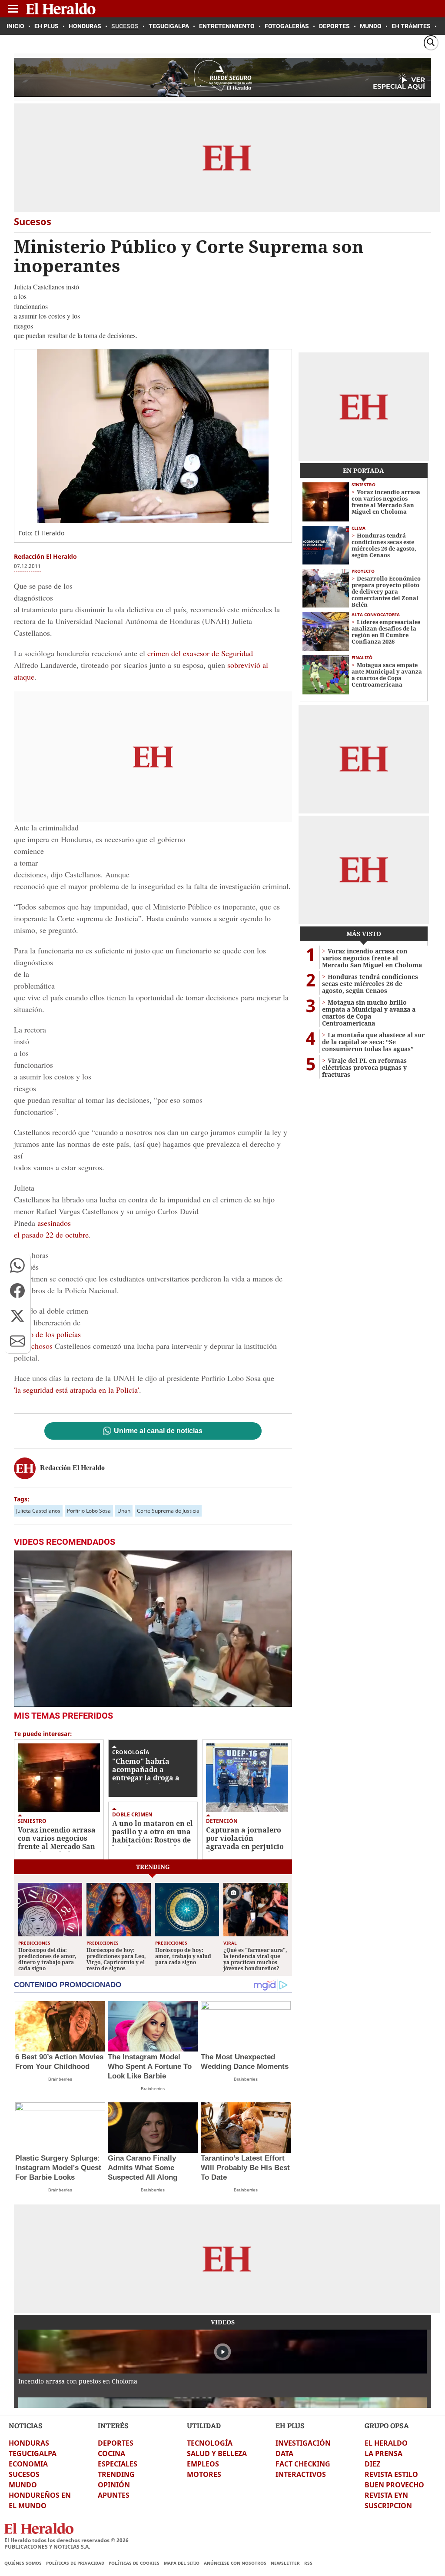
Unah (124, 1511)
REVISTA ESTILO (391, 2474)
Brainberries (60, 2079)
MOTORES (204, 2474)
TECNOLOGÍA (210, 2443)
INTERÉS (113, 2425)
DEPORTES (116, 2443)
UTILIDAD (204, 2425)
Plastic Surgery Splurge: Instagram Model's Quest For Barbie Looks (58, 2168)
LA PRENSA (384, 2453)
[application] (153, 1629)
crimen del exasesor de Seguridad (200, 653)
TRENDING (116, 2474)
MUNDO (23, 2485)
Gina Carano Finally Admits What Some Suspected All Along (143, 2168)
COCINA (111, 2453)
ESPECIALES (118, 2464)
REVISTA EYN (386, 2495)
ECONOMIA (28, 2464)
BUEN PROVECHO (394, 2485)
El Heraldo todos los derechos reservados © (66, 2540)
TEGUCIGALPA (33, 2453)
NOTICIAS (26, 2425)
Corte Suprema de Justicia (168, 1511)
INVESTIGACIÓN (303, 2443)
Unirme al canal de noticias (158, 1431)
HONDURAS (29, 2443)
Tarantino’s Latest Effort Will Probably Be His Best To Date (245, 2168)
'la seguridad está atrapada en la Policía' (76, 1390)
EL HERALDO (386, 2443)
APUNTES (114, 2495)
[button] (17, 1265)
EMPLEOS (203, 2464)
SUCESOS (24, 2474)
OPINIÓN (114, 2485)
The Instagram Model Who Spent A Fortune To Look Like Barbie (150, 2066)
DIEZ (372, 2464)
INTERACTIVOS (301, 2474)
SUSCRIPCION (388, 2506)
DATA (284, 2453)
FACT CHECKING (303, 2464)
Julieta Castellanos (38, 1511)
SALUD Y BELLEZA (217, 2453)
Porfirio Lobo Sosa (89, 1511)
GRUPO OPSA (387, 2425)
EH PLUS (290, 2425)
